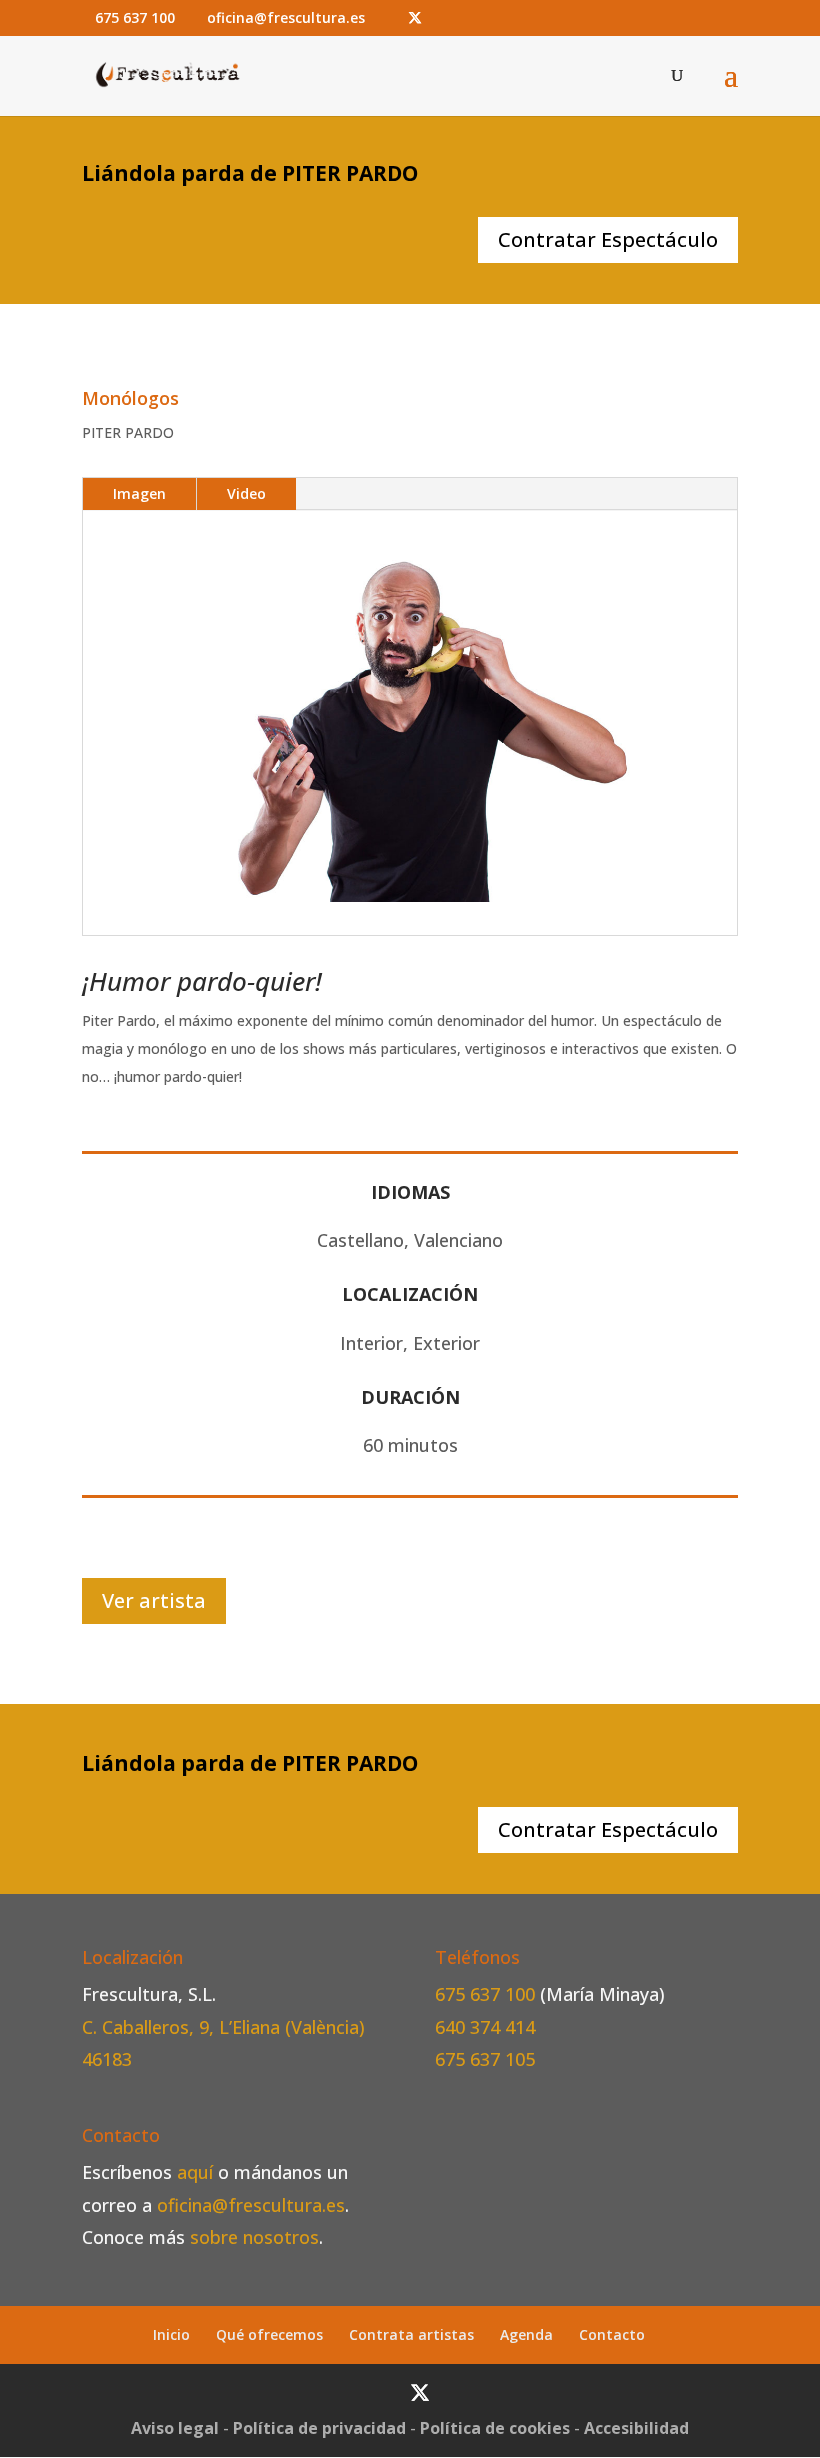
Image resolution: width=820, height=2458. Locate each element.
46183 (107, 2059)
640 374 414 (485, 2027)
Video (246, 493)
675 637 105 (485, 2059)
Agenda (526, 2334)
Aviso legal (175, 2428)
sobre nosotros (254, 2237)
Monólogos (130, 398)
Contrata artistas (411, 2334)
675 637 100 (487, 1994)
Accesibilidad (636, 2428)
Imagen (139, 493)
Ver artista (154, 1600)
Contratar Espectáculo (608, 239)
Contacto (612, 2334)
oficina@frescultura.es (251, 2205)
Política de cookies (495, 2428)
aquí (195, 2172)
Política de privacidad (319, 2428)
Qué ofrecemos (269, 2334)
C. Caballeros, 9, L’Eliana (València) (223, 2027)
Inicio (171, 2334)
